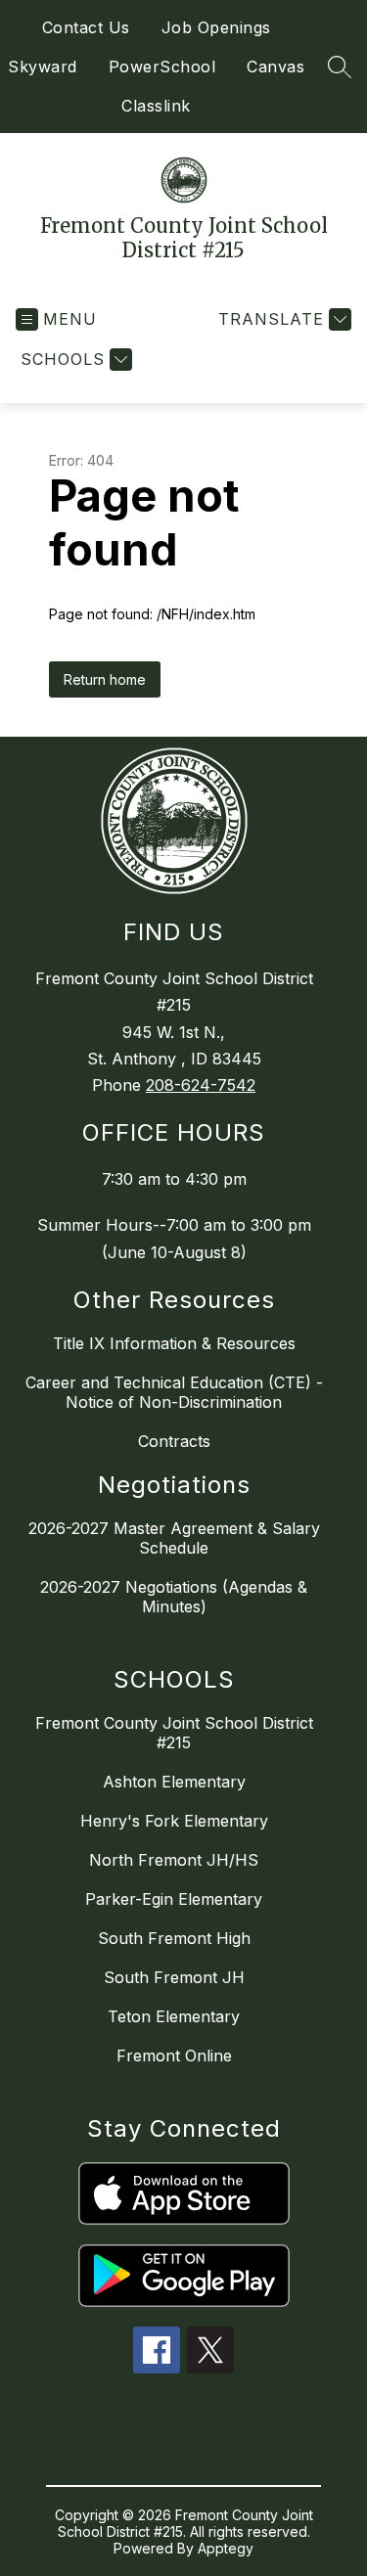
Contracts (174, 1441)
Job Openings (216, 27)
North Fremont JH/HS (174, 1860)
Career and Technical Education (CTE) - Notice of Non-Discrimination (174, 1392)
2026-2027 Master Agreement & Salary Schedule (174, 1538)
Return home (105, 679)
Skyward (43, 67)
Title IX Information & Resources (174, 1343)
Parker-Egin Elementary (174, 1899)
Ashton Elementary (174, 1782)
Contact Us (86, 27)
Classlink (156, 106)
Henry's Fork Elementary (174, 1821)
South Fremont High (174, 1938)
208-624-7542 (201, 1085)
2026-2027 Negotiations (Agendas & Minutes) (174, 1597)
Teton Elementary (174, 2016)
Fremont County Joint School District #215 (174, 1733)
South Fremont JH (174, 1977)
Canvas (275, 67)
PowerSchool (162, 67)
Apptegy (226, 2548)
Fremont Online (174, 2056)
